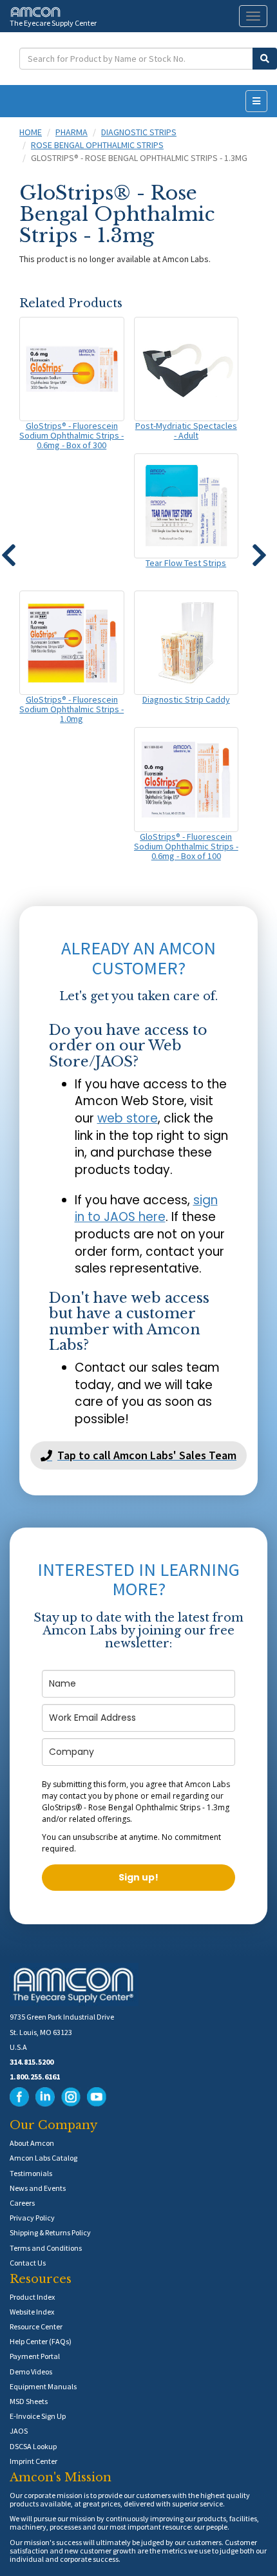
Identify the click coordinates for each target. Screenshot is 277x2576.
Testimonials (31, 2173)
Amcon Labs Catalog (43, 2158)
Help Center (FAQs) (41, 2341)
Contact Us (28, 2263)
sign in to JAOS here (146, 1209)
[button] (259, 549)
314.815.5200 (32, 2062)
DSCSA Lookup (33, 2446)
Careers (22, 2203)
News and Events (38, 2188)
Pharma (72, 132)
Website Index (32, 2312)
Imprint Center (33, 2461)
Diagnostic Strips (139, 132)
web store (128, 1118)
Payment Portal (35, 2356)
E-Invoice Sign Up (38, 2416)
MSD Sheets (29, 2401)
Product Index (32, 2297)
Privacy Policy (32, 2218)
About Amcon (32, 2143)
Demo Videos (31, 2372)
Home (31, 132)
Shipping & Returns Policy (50, 2232)
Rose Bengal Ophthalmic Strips (97, 145)
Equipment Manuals (43, 2386)
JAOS (19, 2431)
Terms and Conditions (46, 2248)
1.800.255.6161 (35, 2077)
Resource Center (36, 2326)
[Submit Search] (265, 59)
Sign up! (138, 1877)
